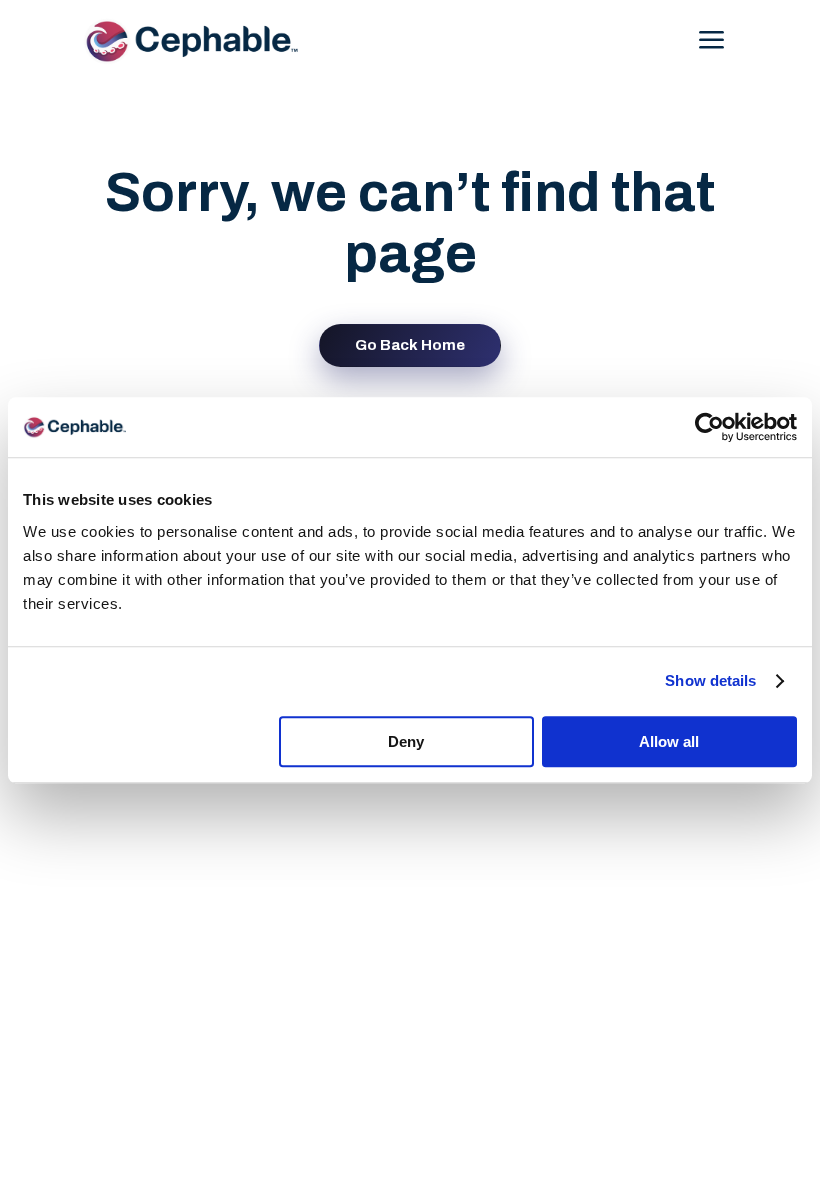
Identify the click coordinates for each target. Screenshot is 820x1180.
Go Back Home (410, 345)
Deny (406, 741)
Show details (710, 680)
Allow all (669, 741)
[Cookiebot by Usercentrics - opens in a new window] (709, 427)
